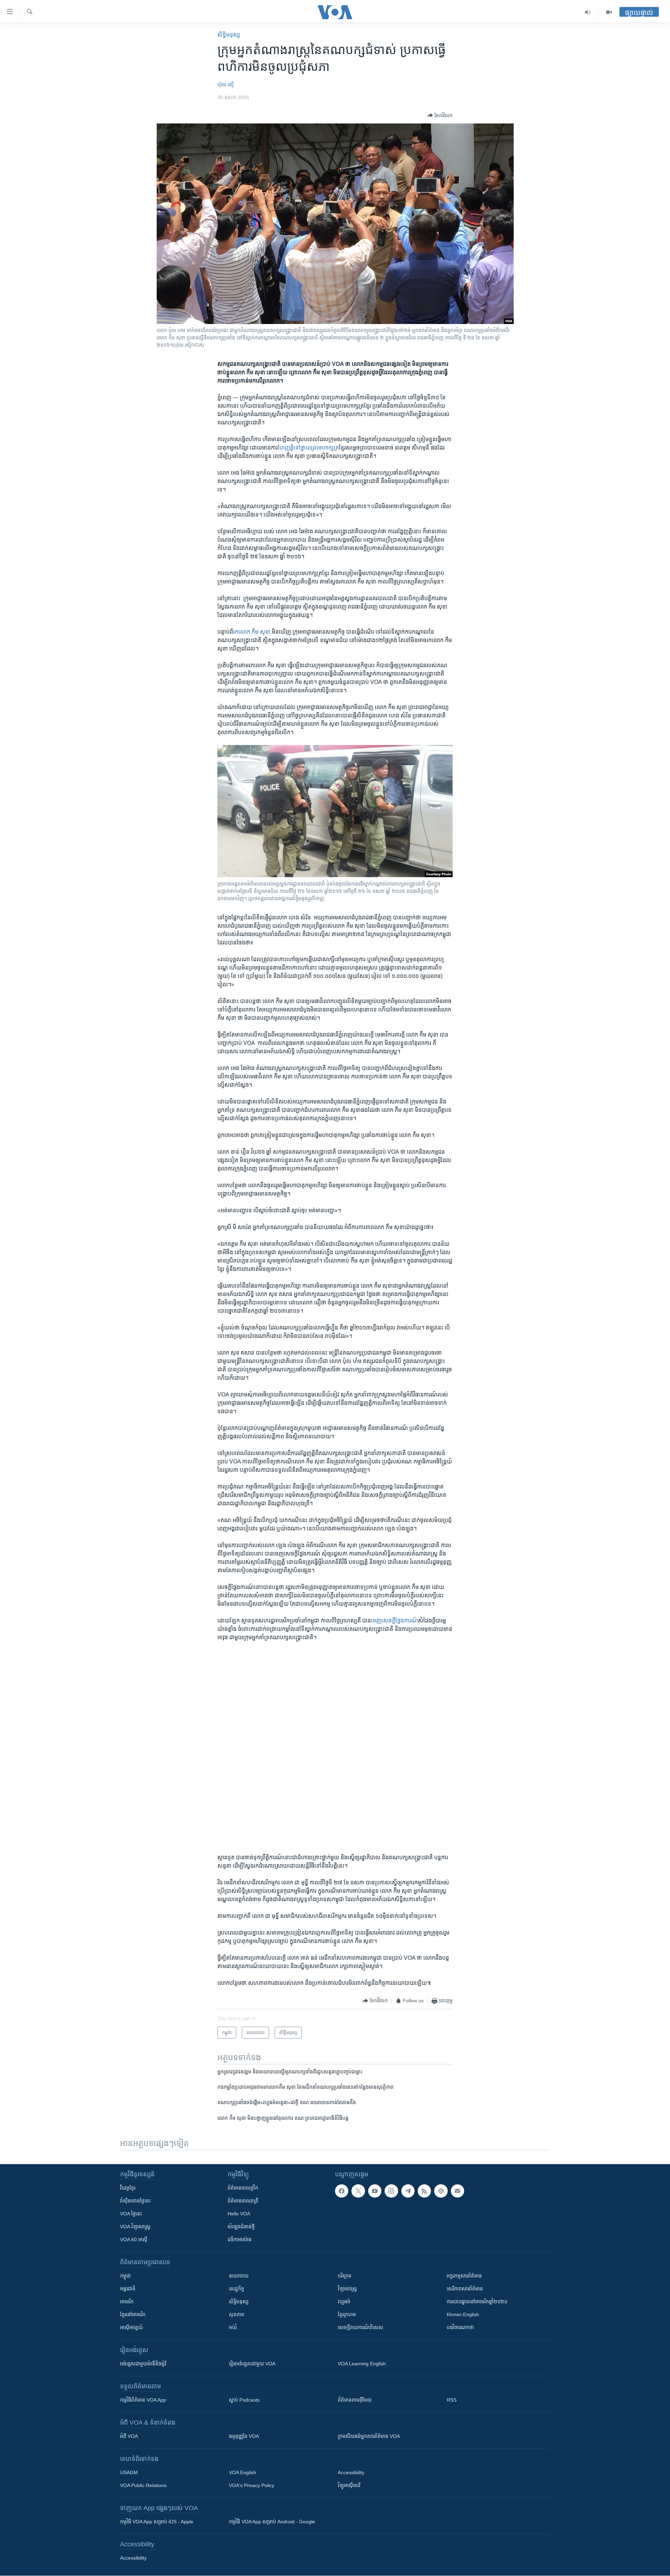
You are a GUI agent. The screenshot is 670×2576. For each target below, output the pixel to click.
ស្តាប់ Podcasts (244, 2400)
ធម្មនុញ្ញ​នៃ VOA (244, 2436)
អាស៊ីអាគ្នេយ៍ (131, 2327)
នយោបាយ (239, 2276)
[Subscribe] (457, 2191)
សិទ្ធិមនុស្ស (239, 2302)
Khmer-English (463, 2314)
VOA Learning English (362, 2364)
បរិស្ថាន (345, 2276)
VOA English (243, 2472)
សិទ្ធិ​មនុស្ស (229, 35)
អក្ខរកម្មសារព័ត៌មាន (464, 2276)
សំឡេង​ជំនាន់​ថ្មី (241, 2227)
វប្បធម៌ (344, 2302)
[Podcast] (441, 2191)
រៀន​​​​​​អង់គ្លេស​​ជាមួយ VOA (252, 2364)
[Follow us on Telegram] (408, 2191)
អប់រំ (233, 2327)
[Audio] (588, 12)
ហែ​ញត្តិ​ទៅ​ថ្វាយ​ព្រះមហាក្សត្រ (308, 448)
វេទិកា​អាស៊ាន (240, 2239)
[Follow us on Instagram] (391, 2191)
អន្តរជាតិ (128, 2289)
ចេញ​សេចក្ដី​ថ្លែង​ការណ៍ (394, 1621)
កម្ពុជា (125, 2276)
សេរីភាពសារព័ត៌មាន (465, 2289)
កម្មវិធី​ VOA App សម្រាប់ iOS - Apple (157, 2522)
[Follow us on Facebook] (342, 2191)
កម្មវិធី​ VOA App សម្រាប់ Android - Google (272, 2522)
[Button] (440, 115)
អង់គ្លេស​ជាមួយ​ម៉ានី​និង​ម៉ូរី (143, 2364)
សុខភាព (237, 2314)
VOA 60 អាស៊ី (134, 2239)
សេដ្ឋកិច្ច (237, 2289)
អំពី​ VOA (129, 2436)
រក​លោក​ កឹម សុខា (252, 632)
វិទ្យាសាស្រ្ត (347, 2289)
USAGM (129, 2472)
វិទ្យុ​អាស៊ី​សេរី (349, 2485)
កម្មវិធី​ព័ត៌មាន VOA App (143, 2400)
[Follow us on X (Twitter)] (358, 2191)
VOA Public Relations (143, 2485)
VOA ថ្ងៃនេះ (131, 2214)
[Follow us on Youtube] (375, 2191)
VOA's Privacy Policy (252, 2485)
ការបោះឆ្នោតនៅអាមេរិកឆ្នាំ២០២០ (477, 2302)
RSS (452, 2400)
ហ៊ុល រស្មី (226, 84)
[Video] (609, 12)
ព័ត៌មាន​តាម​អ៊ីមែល (355, 2400)
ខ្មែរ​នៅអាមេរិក (133, 2314)
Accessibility (351, 2472)
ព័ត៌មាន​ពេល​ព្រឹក (243, 2188)
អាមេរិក (127, 2302)
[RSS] (424, 2191)
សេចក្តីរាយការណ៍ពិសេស (360, 2327)
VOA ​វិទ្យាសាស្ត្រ (135, 2227)
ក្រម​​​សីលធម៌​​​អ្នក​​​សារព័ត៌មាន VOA (369, 2436)
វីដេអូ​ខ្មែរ (128, 2188)
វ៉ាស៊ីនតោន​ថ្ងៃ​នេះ (135, 2201)
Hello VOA (239, 2214)
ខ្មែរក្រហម (347, 2314)
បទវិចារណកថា (460, 2327)
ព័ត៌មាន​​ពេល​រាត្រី (243, 2201)
